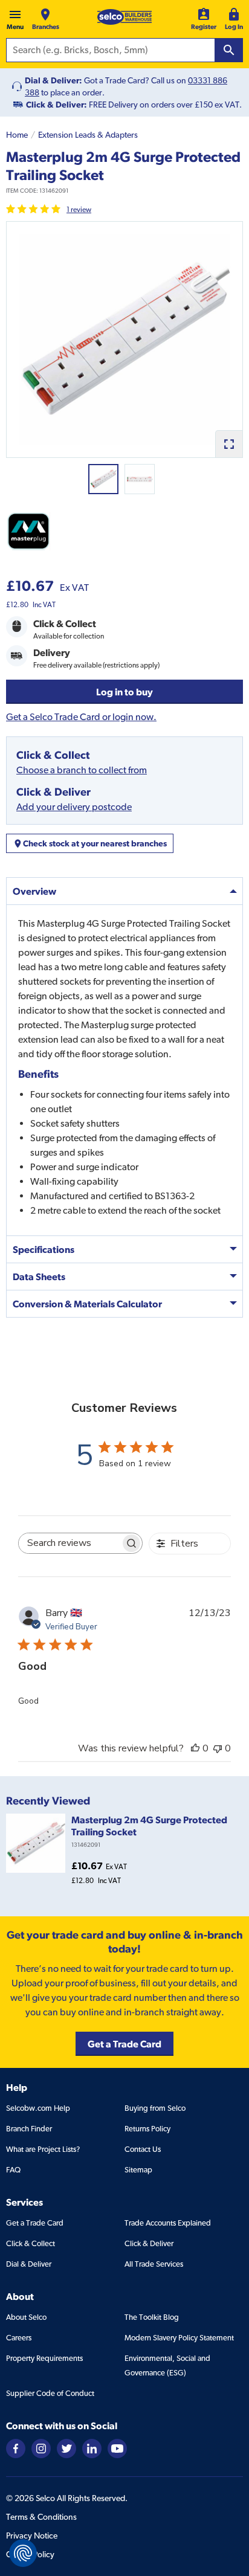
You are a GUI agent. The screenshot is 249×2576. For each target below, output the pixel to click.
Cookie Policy (30, 2554)
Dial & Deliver (29, 2264)
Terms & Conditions (41, 2517)
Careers (19, 2338)
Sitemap (138, 2170)
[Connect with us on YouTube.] (117, 2448)
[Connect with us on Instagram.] (41, 2448)
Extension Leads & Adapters (88, 135)
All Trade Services (154, 2264)
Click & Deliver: (57, 105)
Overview (34, 891)
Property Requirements (44, 2358)
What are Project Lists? (43, 2149)
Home (17, 135)
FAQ (13, 2170)
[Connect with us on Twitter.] (66, 2448)
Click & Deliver (149, 2243)
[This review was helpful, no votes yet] (195, 1748)
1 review (79, 210)
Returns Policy (147, 2129)
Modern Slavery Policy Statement (179, 2338)
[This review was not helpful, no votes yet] (218, 1748)
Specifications (44, 1249)
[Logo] (124, 17)
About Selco (26, 2317)
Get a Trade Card (35, 2223)
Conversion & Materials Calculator (87, 1304)
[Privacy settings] (23, 2553)
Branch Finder (29, 2129)
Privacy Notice (32, 2536)
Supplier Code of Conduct (50, 2393)
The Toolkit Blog (152, 2317)
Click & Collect (31, 2243)
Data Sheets (39, 1277)
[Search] (229, 50)
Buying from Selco (155, 2108)
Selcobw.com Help (38, 2108)
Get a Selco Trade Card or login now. (81, 717)
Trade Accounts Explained (168, 2223)
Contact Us (143, 2149)
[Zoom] (229, 444)
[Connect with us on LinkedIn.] (92, 2448)
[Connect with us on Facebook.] (16, 2448)
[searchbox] (70, 1543)
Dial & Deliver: (53, 80)
